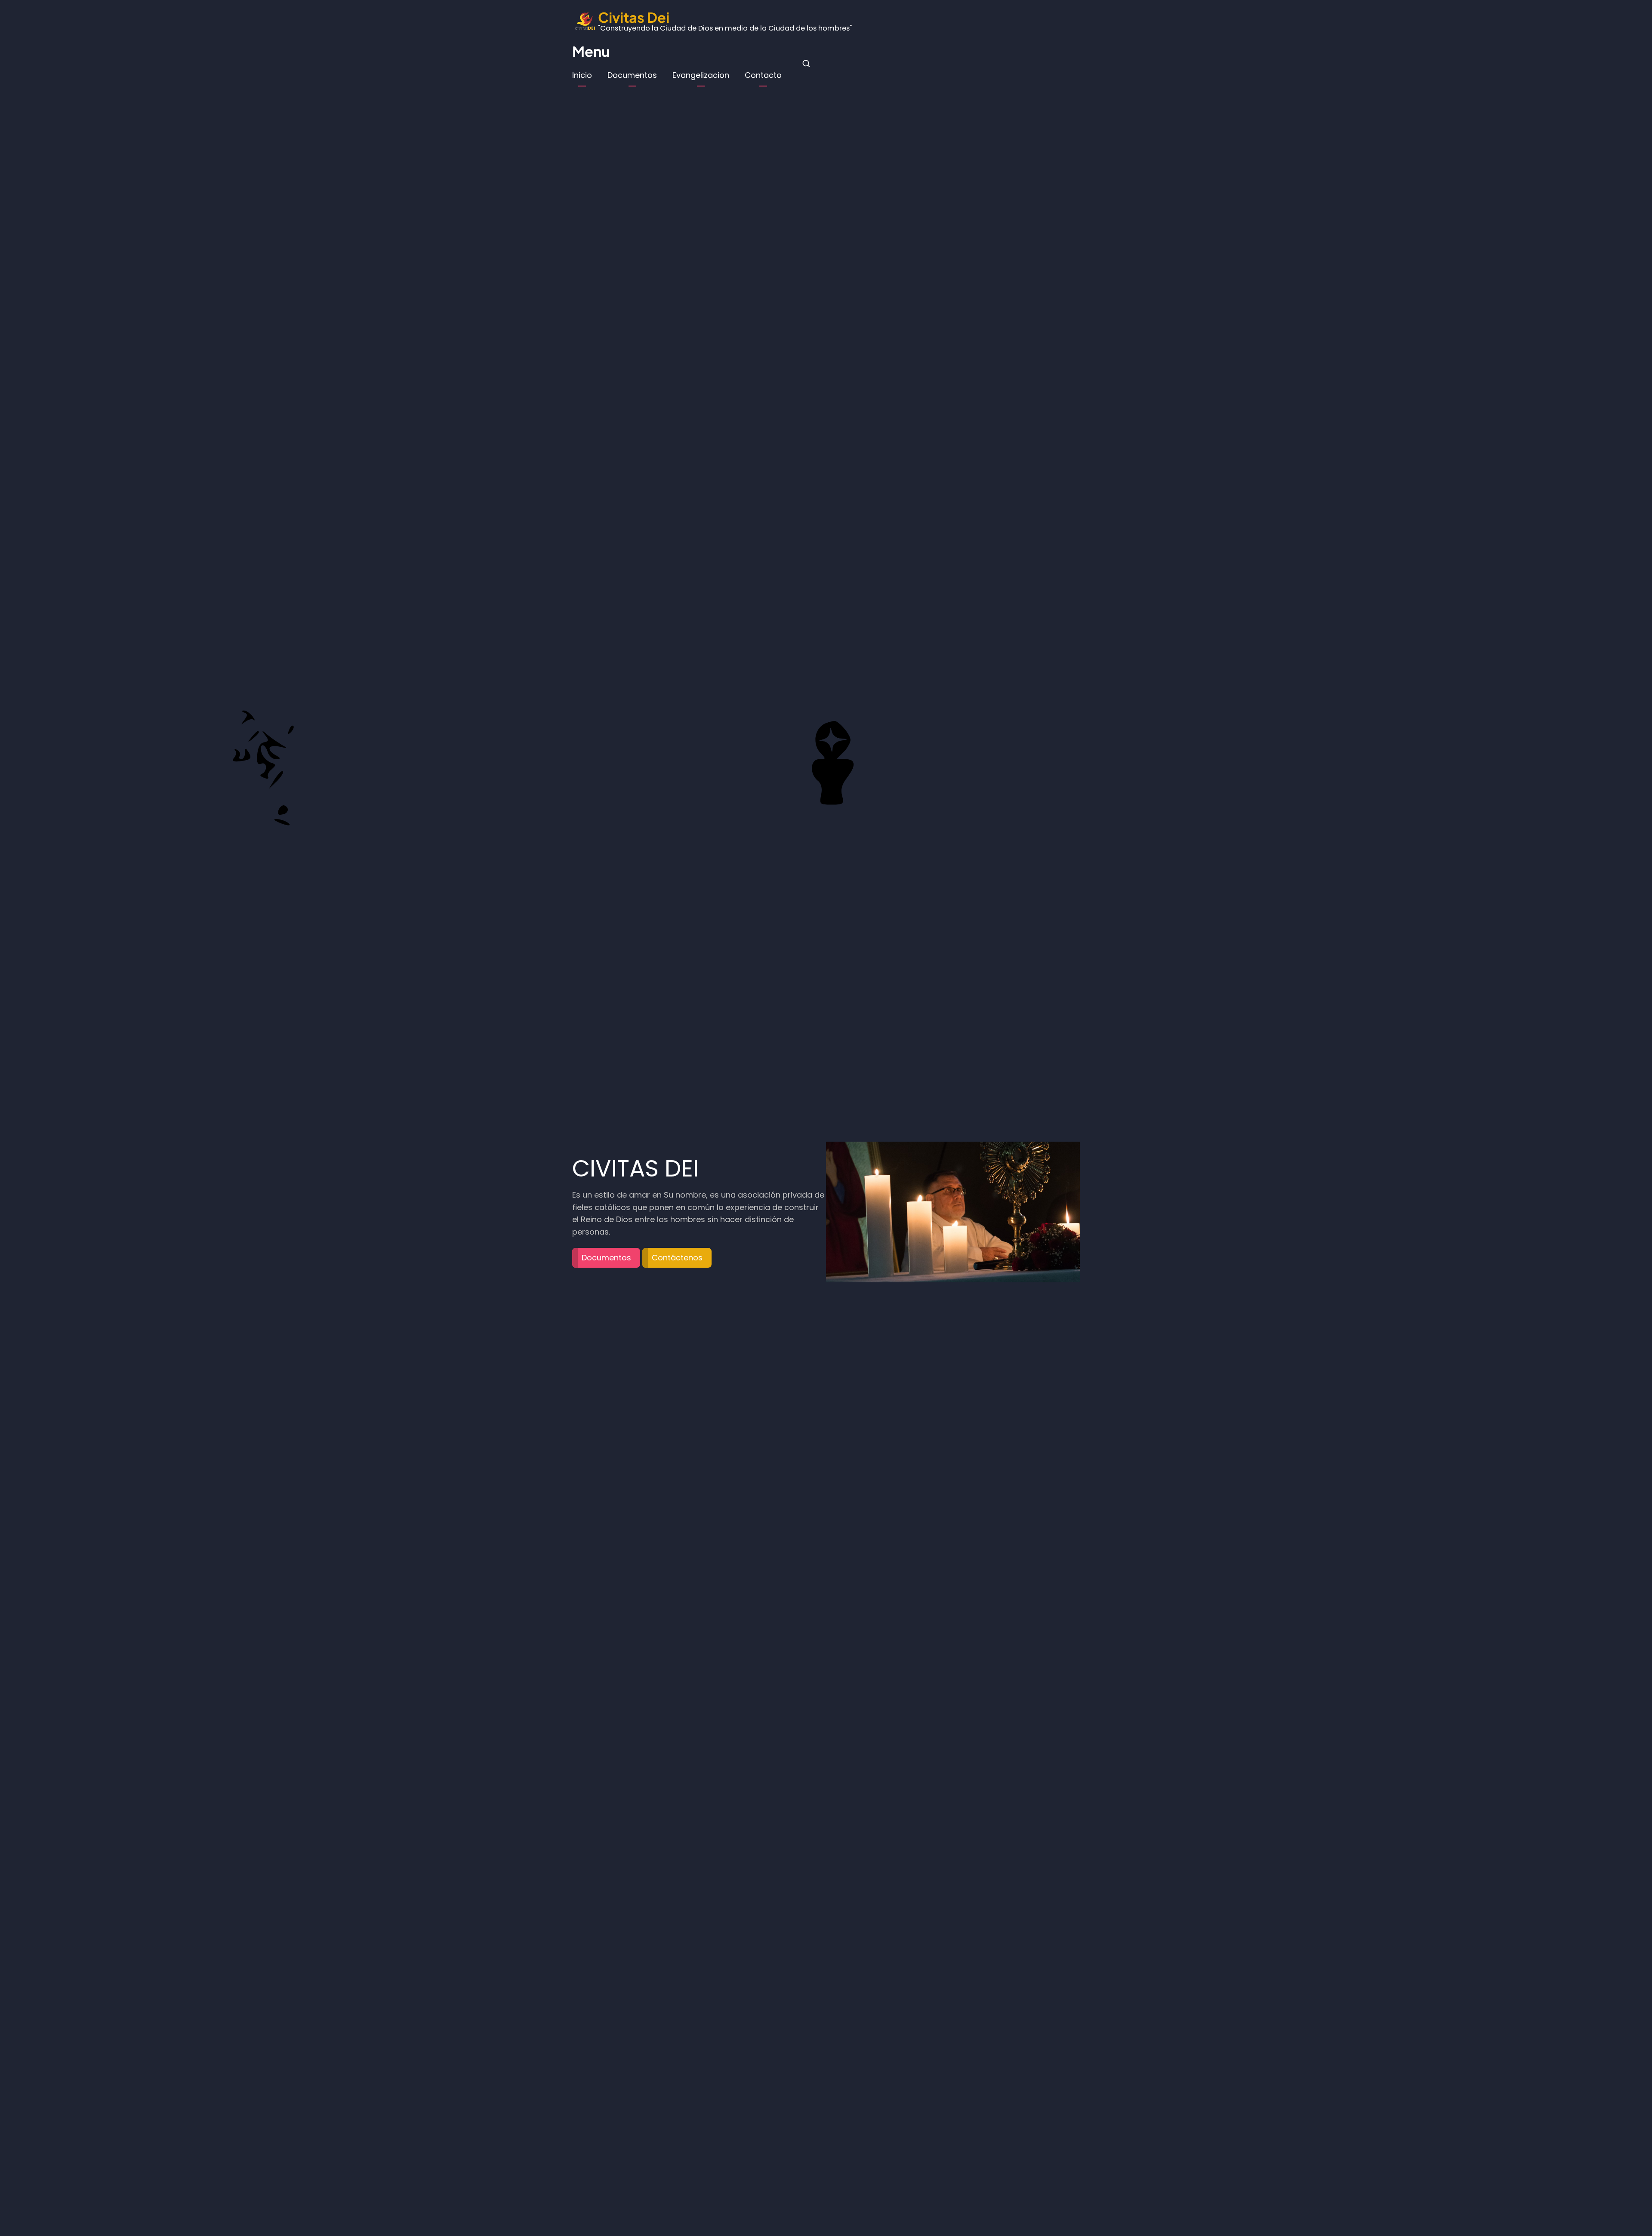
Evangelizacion (701, 75)
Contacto (763, 75)
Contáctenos (677, 1251)
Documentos (632, 75)
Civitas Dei (634, 17)
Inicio (582, 75)
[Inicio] (585, 20)
